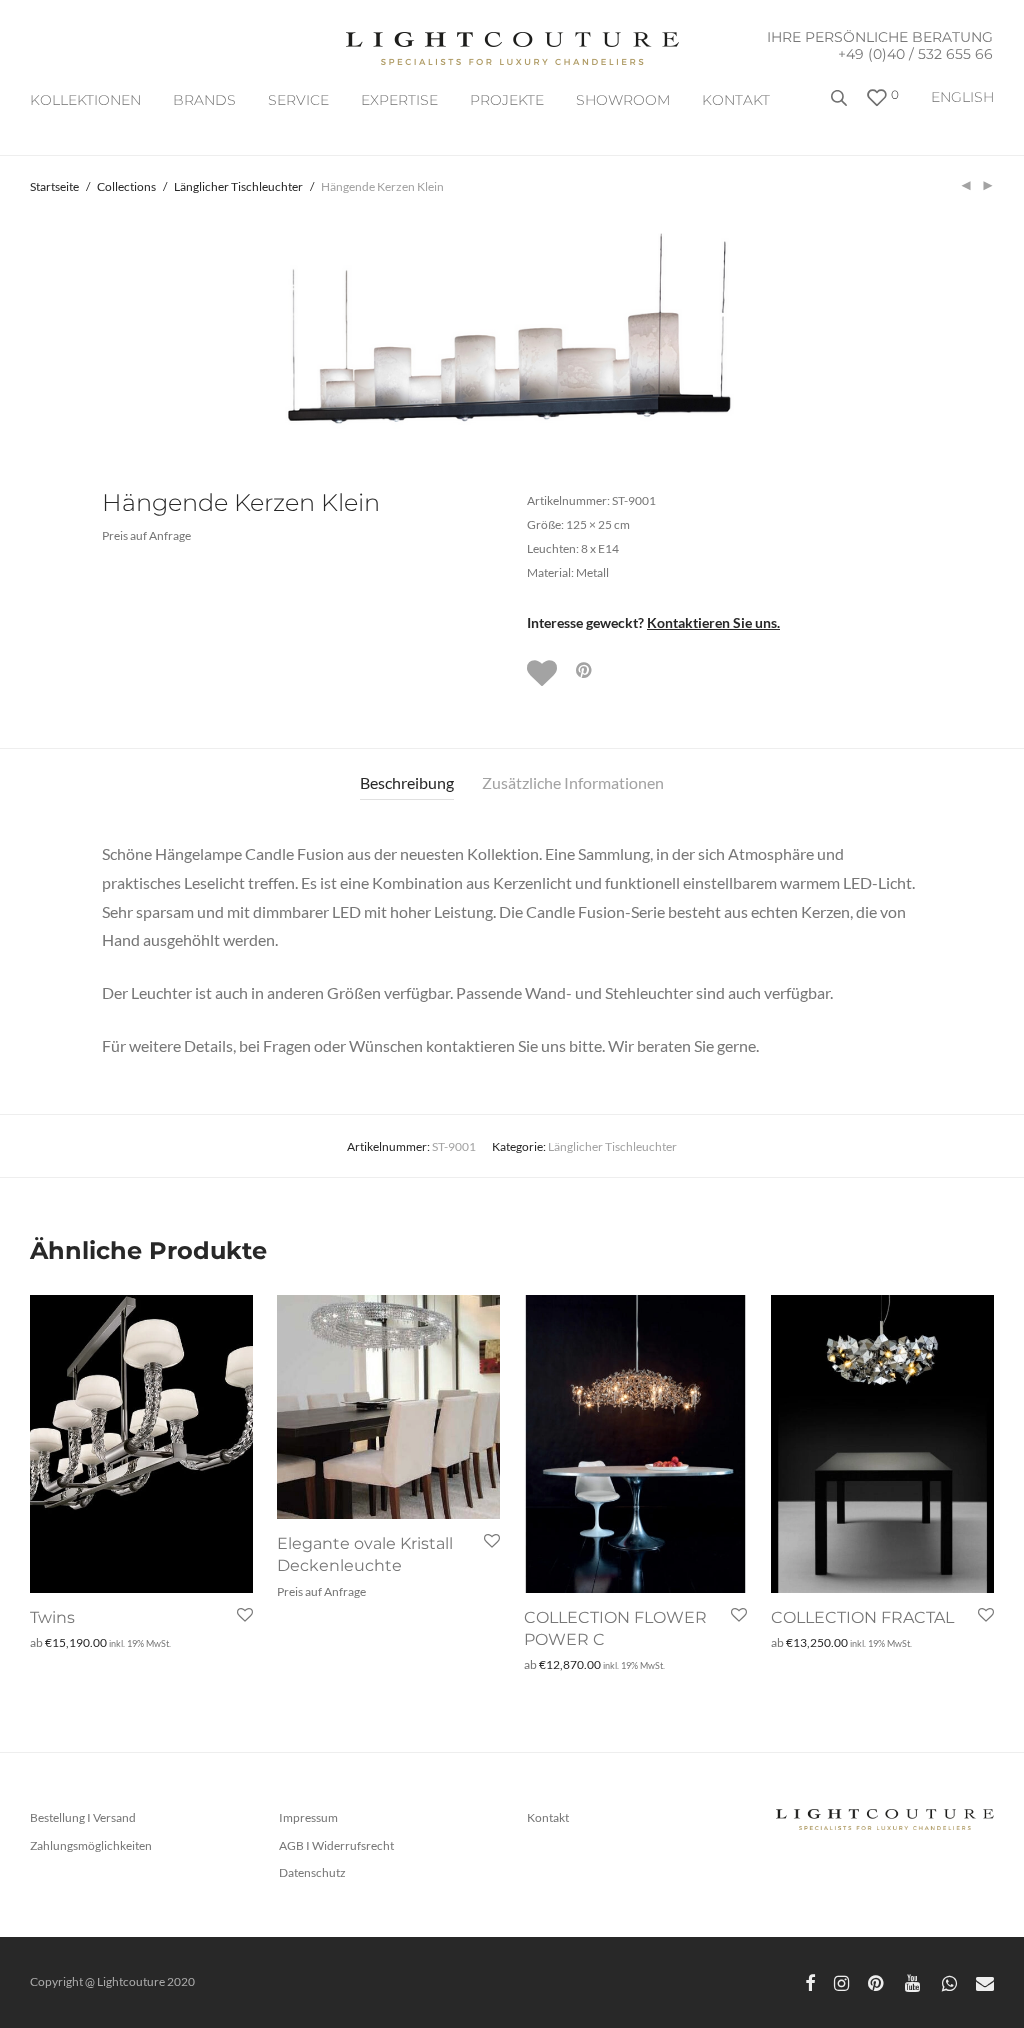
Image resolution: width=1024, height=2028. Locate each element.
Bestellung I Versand (83, 1817)
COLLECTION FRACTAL (862, 1617)
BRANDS (204, 100)
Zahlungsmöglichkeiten (91, 1845)
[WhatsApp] (949, 1981)
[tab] (407, 783)
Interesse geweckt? (653, 622)
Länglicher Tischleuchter (238, 186)
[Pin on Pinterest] (585, 670)
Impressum (308, 1817)
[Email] (985, 1981)
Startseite (54, 186)
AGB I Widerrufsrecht (336, 1845)
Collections (126, 186)
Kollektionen (85, 100)
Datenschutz (312, 1872)
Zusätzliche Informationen (573, 782)
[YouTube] (914, 1981)
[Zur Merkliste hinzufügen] (544, 673)
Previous (34, 330)
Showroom (623, 100)
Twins (52, 1617)
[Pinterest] (877, 1981)
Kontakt (736, 100)
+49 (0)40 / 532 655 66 (915, 54)
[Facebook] (810, 1981)
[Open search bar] (841, 105)
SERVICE (298, 100)
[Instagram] (841, 1981)
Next (990, 330)
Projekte (507, 100)
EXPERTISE (399, 100)
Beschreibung (407, 782)
